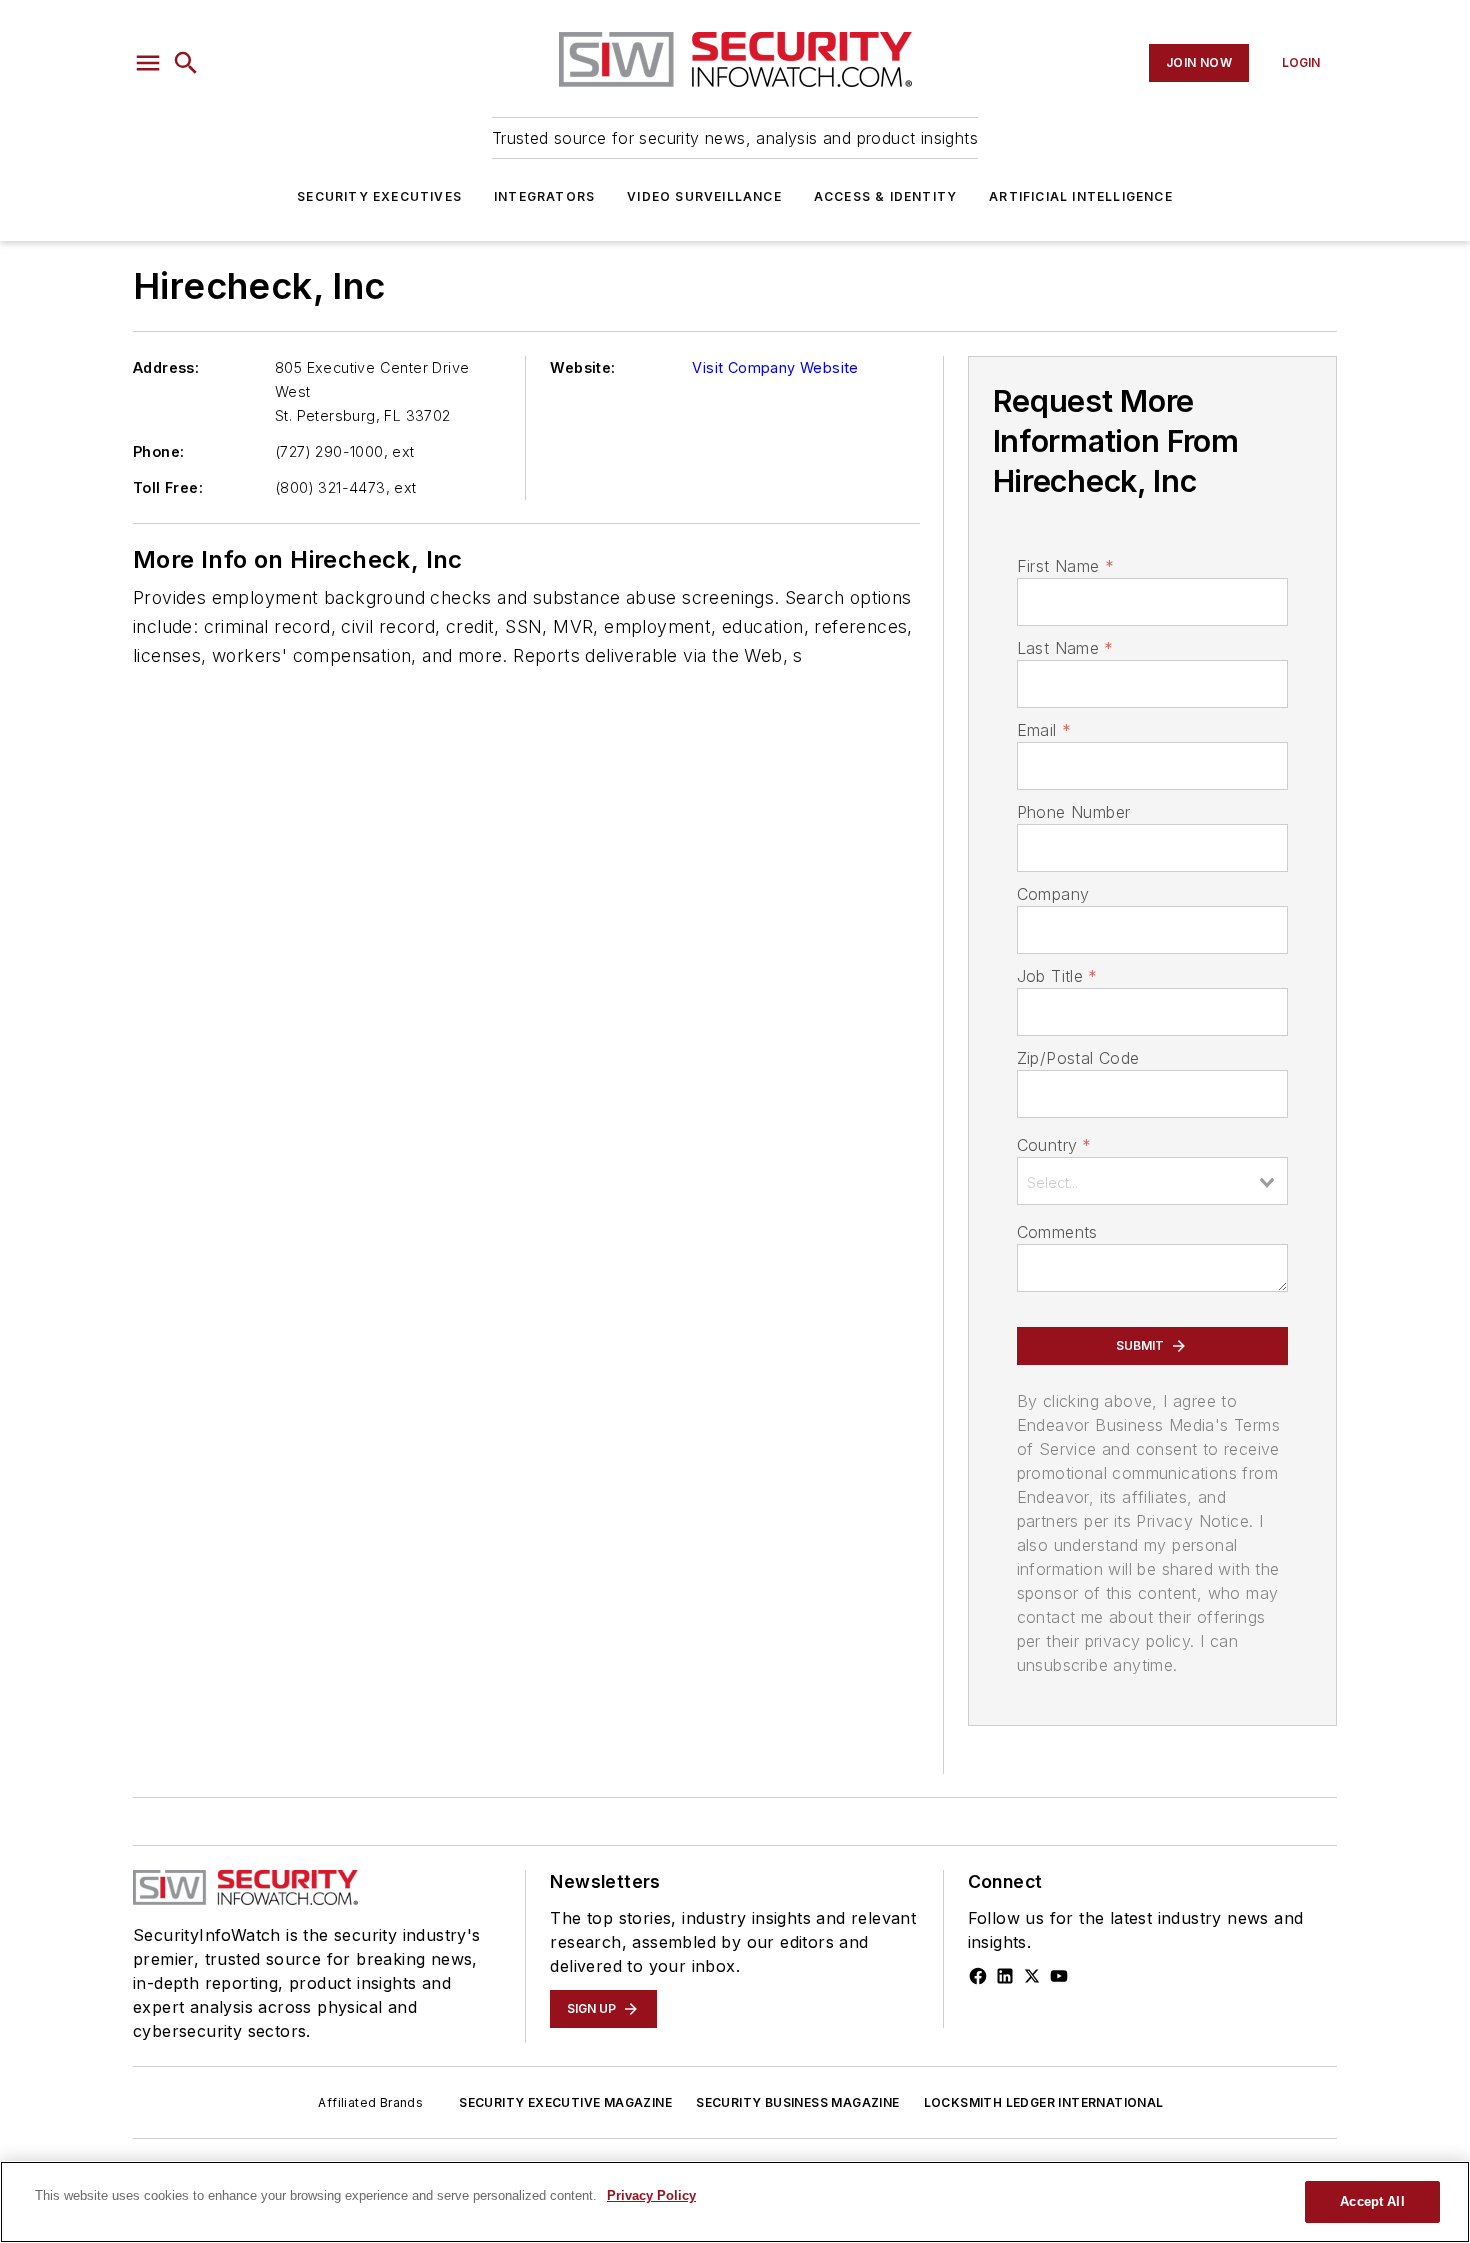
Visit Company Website (775, 367)
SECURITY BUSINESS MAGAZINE (797, 2102)
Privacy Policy (651, 2195)
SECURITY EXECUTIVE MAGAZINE (565, 2102)
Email (1044, 730)
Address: (166, 367)
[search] (186, 63)
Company (1053, 894)
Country (1054, 1145)
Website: (582, 367)
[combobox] (1152, 1181)
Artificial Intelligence (1081, 196)
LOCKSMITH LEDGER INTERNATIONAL (1044, 2102)
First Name (1065, 566)
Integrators (544, 196)
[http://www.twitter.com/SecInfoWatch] (1032, 1976)
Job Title (1057, 976)
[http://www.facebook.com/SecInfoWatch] (978, 1976)
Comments (1057, 1232)
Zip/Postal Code (1078, 1058)
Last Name (1065, 648)
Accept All (1372, 2201)
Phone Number (1074, 812)
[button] (148, 63)
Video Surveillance (704, 196)
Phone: (158, 451)
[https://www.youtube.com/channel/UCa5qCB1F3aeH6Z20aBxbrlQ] (1059, 1976)
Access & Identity (885, 196)
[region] (735, 2202)
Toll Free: (168, 487)
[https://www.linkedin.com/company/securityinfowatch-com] (1005, 1976)
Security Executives (379, 196)
